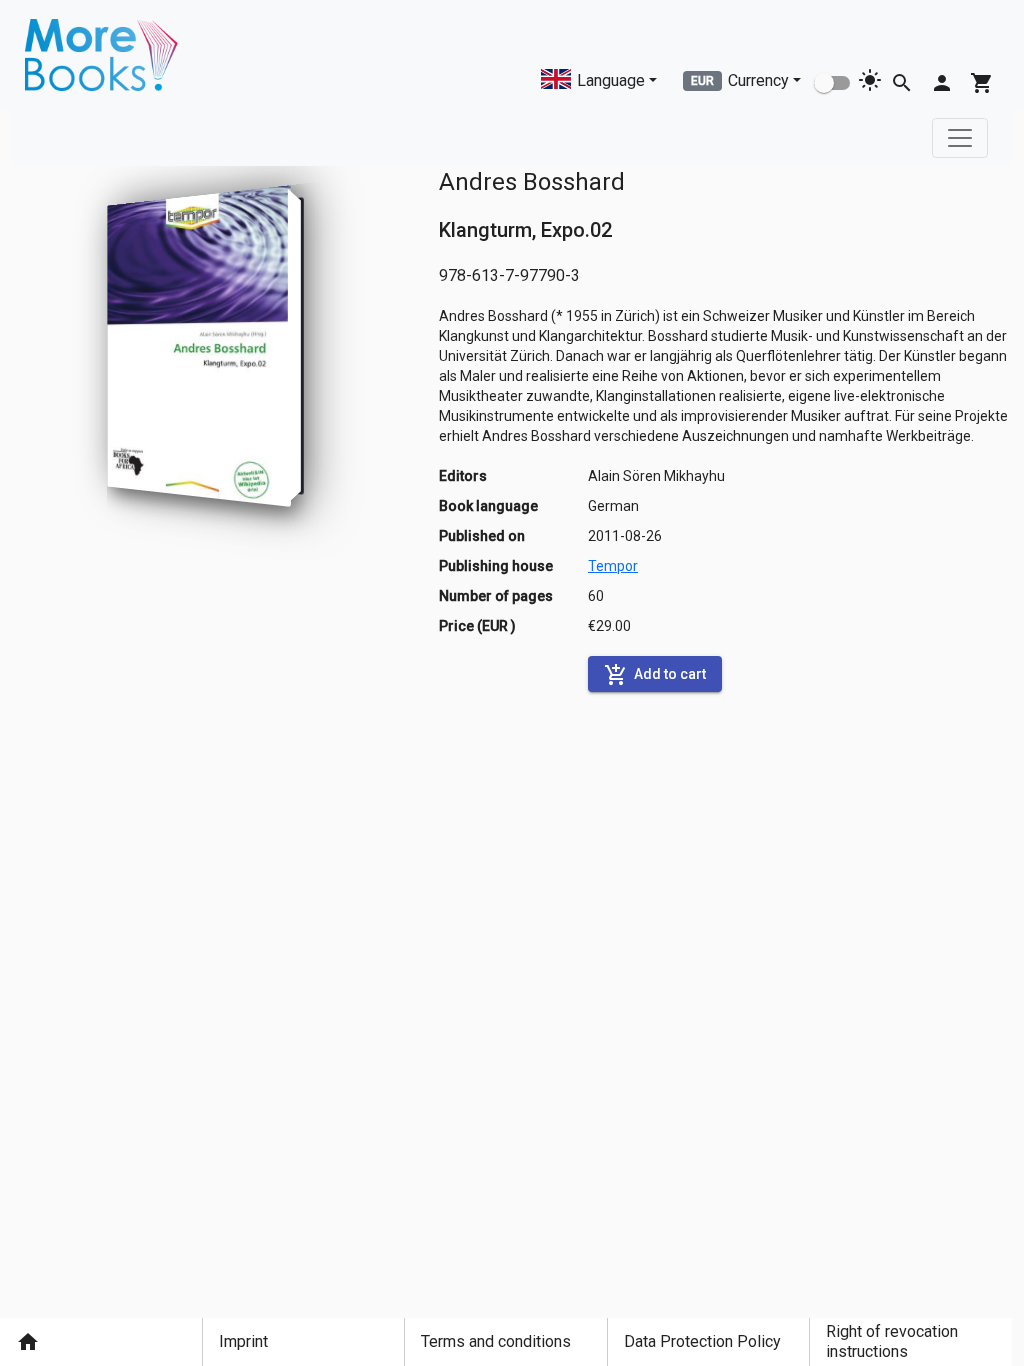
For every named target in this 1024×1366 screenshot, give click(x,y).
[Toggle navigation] (960, 138)
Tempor (613, 566)
